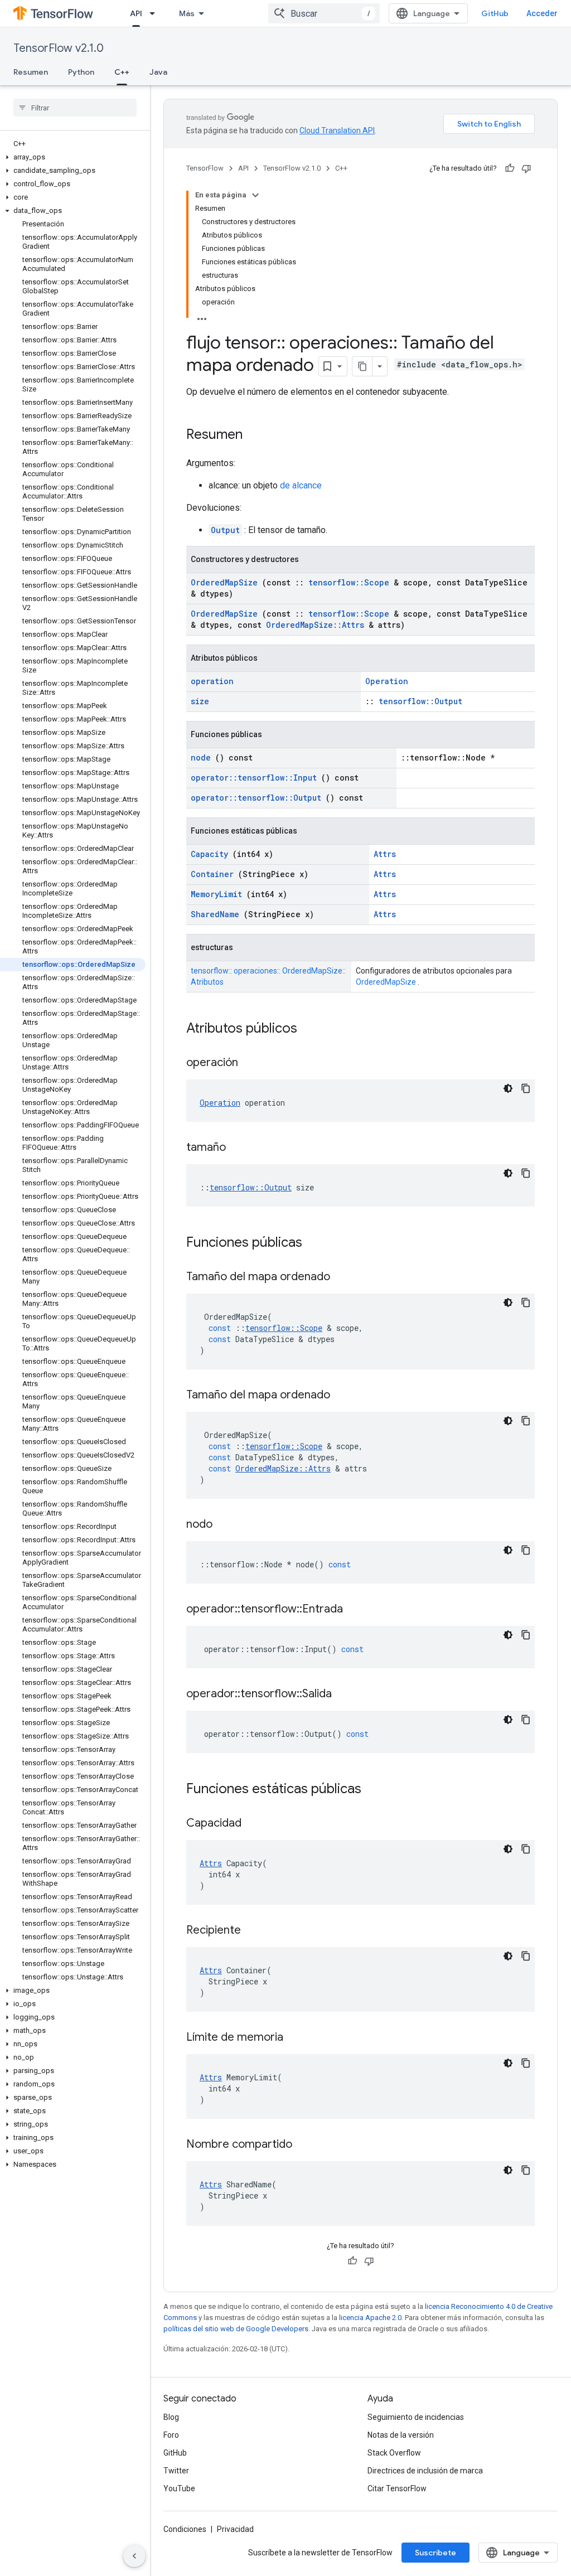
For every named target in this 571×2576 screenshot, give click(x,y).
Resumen (31, 72)
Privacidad (235, 2529)
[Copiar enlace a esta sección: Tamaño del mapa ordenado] (344, 1277)
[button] (73, 157)
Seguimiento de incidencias (416, 2417)
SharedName (215, 914)
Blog (171, 2417)
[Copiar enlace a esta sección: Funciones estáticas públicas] (376, 1790)
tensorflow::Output (420, 701)
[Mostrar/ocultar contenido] (255, 195)
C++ (122, 72)
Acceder (542, 13)
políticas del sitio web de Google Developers (236, 2329)
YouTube (179, 2488)
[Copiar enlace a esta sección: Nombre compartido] (306, 2145)
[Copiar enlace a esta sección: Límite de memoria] (297, 2038)
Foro (171, 2435)
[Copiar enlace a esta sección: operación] (252, 1063)
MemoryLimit (216, 894)
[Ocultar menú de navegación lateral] (134, 2556)
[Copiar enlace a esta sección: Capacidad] (255, 1824)
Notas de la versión (401, 2435)
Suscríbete (435, 2553)
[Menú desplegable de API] (156, 13)
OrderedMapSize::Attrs (315, 625)
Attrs (385, 854)
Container (212, 874)
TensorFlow (205, 168)
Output (225, 530)
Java (158, 72)
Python (81, 72)
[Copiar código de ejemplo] (526, 1088)
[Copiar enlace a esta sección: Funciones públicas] (317, 1243)
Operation (387, 681)
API (136, 13)
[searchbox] (75, 108)
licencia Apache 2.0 (370, 2318)
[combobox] (324, 13)
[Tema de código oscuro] (508, 1088)
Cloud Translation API (337, 130)
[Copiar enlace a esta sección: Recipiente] (255, 1931)
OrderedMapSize (224, 582)
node (201, 757)
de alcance (301, 485)
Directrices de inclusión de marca (425, 2471)
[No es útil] (526, 168)
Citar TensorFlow (397, 2488)
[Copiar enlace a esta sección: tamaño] (240, 1148)
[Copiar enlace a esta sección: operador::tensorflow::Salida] (346, 1694)
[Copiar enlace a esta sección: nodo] (226, 1525)
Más (187, 13)
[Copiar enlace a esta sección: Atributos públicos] (312, 1029)
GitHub (495, 13)
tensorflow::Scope (349, 582)
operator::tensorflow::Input (254, 778)
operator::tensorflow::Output (256, 798)
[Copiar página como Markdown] (362, 366)
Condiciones (185, 2529)
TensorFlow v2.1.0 (59, 48)
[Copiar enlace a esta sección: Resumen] (254, 435)
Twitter (176, 2471)
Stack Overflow (394, 2453)
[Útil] (510, 168)
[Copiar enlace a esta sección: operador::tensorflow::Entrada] (357, 1610)
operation (212, 681)
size (200, 701)
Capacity (209, 854)
